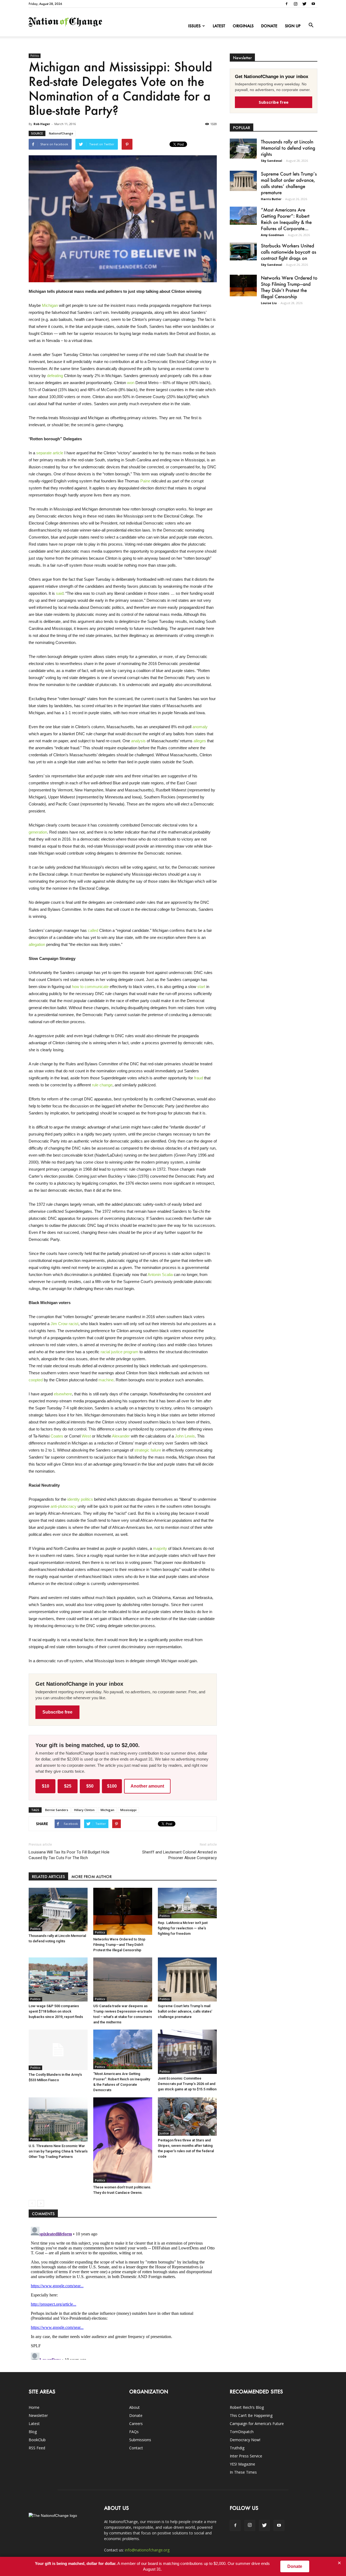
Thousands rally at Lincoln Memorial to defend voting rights (288, 148)
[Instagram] (295, 4)
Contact (136, 2448)
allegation (37, 944)
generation (38, 832)
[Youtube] (313, 4)
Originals (243, 26)
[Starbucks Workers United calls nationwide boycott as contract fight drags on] (243, 251)
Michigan (50, 305)
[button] (311, 25)
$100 (112, 1786)
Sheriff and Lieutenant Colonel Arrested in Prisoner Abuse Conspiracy (179, 1855)
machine (106, 1380)
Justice (164, 2133)
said (60, 593)
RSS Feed (37, 2448)
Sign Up (293, 26)
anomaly (200, 727)
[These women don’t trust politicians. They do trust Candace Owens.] (123, 2140)
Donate (269, 26)
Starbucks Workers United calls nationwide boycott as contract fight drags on (289, 252)
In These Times (243, 2472)
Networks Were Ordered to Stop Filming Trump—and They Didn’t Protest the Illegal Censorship (119, 1945)
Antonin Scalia (160, 1274)
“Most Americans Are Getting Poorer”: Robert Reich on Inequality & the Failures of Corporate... (286, 219)
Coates (57, 1436)
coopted (36, 1380)
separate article (50, 453)
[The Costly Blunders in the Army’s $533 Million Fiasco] (58, 2050)
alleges (200, 741)
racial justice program (119, 1352)
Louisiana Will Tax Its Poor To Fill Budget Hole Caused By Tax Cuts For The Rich (69, 1855)
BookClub (37, 2440)
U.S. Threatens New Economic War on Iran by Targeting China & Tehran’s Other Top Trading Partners (58, 2151)
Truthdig (237, 2448)
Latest (219, 26)
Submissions (140, 2440)
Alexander (121, 1436)
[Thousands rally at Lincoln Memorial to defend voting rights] (58, 1910)
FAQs (134, 2432)
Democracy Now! (245, 2440)
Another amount (147, 1786)
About (134, 2407)
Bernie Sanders (57, 1810)
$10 (46, 1786)
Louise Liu (269, 303)
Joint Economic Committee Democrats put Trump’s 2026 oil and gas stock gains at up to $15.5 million (187, 2084)
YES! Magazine (242, 2464)
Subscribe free (57, 1712)
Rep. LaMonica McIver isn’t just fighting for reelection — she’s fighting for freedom (183, 1928)
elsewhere (63, 1394)
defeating (55, 376)
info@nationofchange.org (147, 2550)
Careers (136, 2424)
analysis (138, 741)
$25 (68, 1786)
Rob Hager (42, 124)
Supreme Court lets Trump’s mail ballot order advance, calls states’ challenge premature (185, 2011)
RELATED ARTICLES (48, 1877)
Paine (145, 481)
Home (34, 2407)
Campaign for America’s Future (257, 2424)
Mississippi (128, 1810)
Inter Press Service (246, 2456)
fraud (199, 1078)
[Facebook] (287, 4)
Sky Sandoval (272, 161)
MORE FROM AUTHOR (92, 1877)
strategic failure (148, 1450)
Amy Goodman (272, 235)
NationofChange (61, 133)
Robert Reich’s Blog (247, 2407)
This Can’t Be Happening (251, 2415)
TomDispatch (242, 2432)
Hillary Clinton (84, 1810)
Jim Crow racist (64, 1324)
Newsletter (38, 2415)
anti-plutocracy (64, 1506)
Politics (35, 56)
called (93, 930)
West (86, 1436)
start (201, 987)
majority (160, 1548)
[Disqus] (123, 2292)
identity (74, 1499)
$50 (90, 1786)
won (131, 383)
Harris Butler (271, 199)
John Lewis (185, 1436)
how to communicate (90, 987)
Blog (33, 2432)
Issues (194, 26)
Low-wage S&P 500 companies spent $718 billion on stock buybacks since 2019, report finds (56, 2011)
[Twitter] (304, 4)
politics (87, 1499)
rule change (102, 1085)
